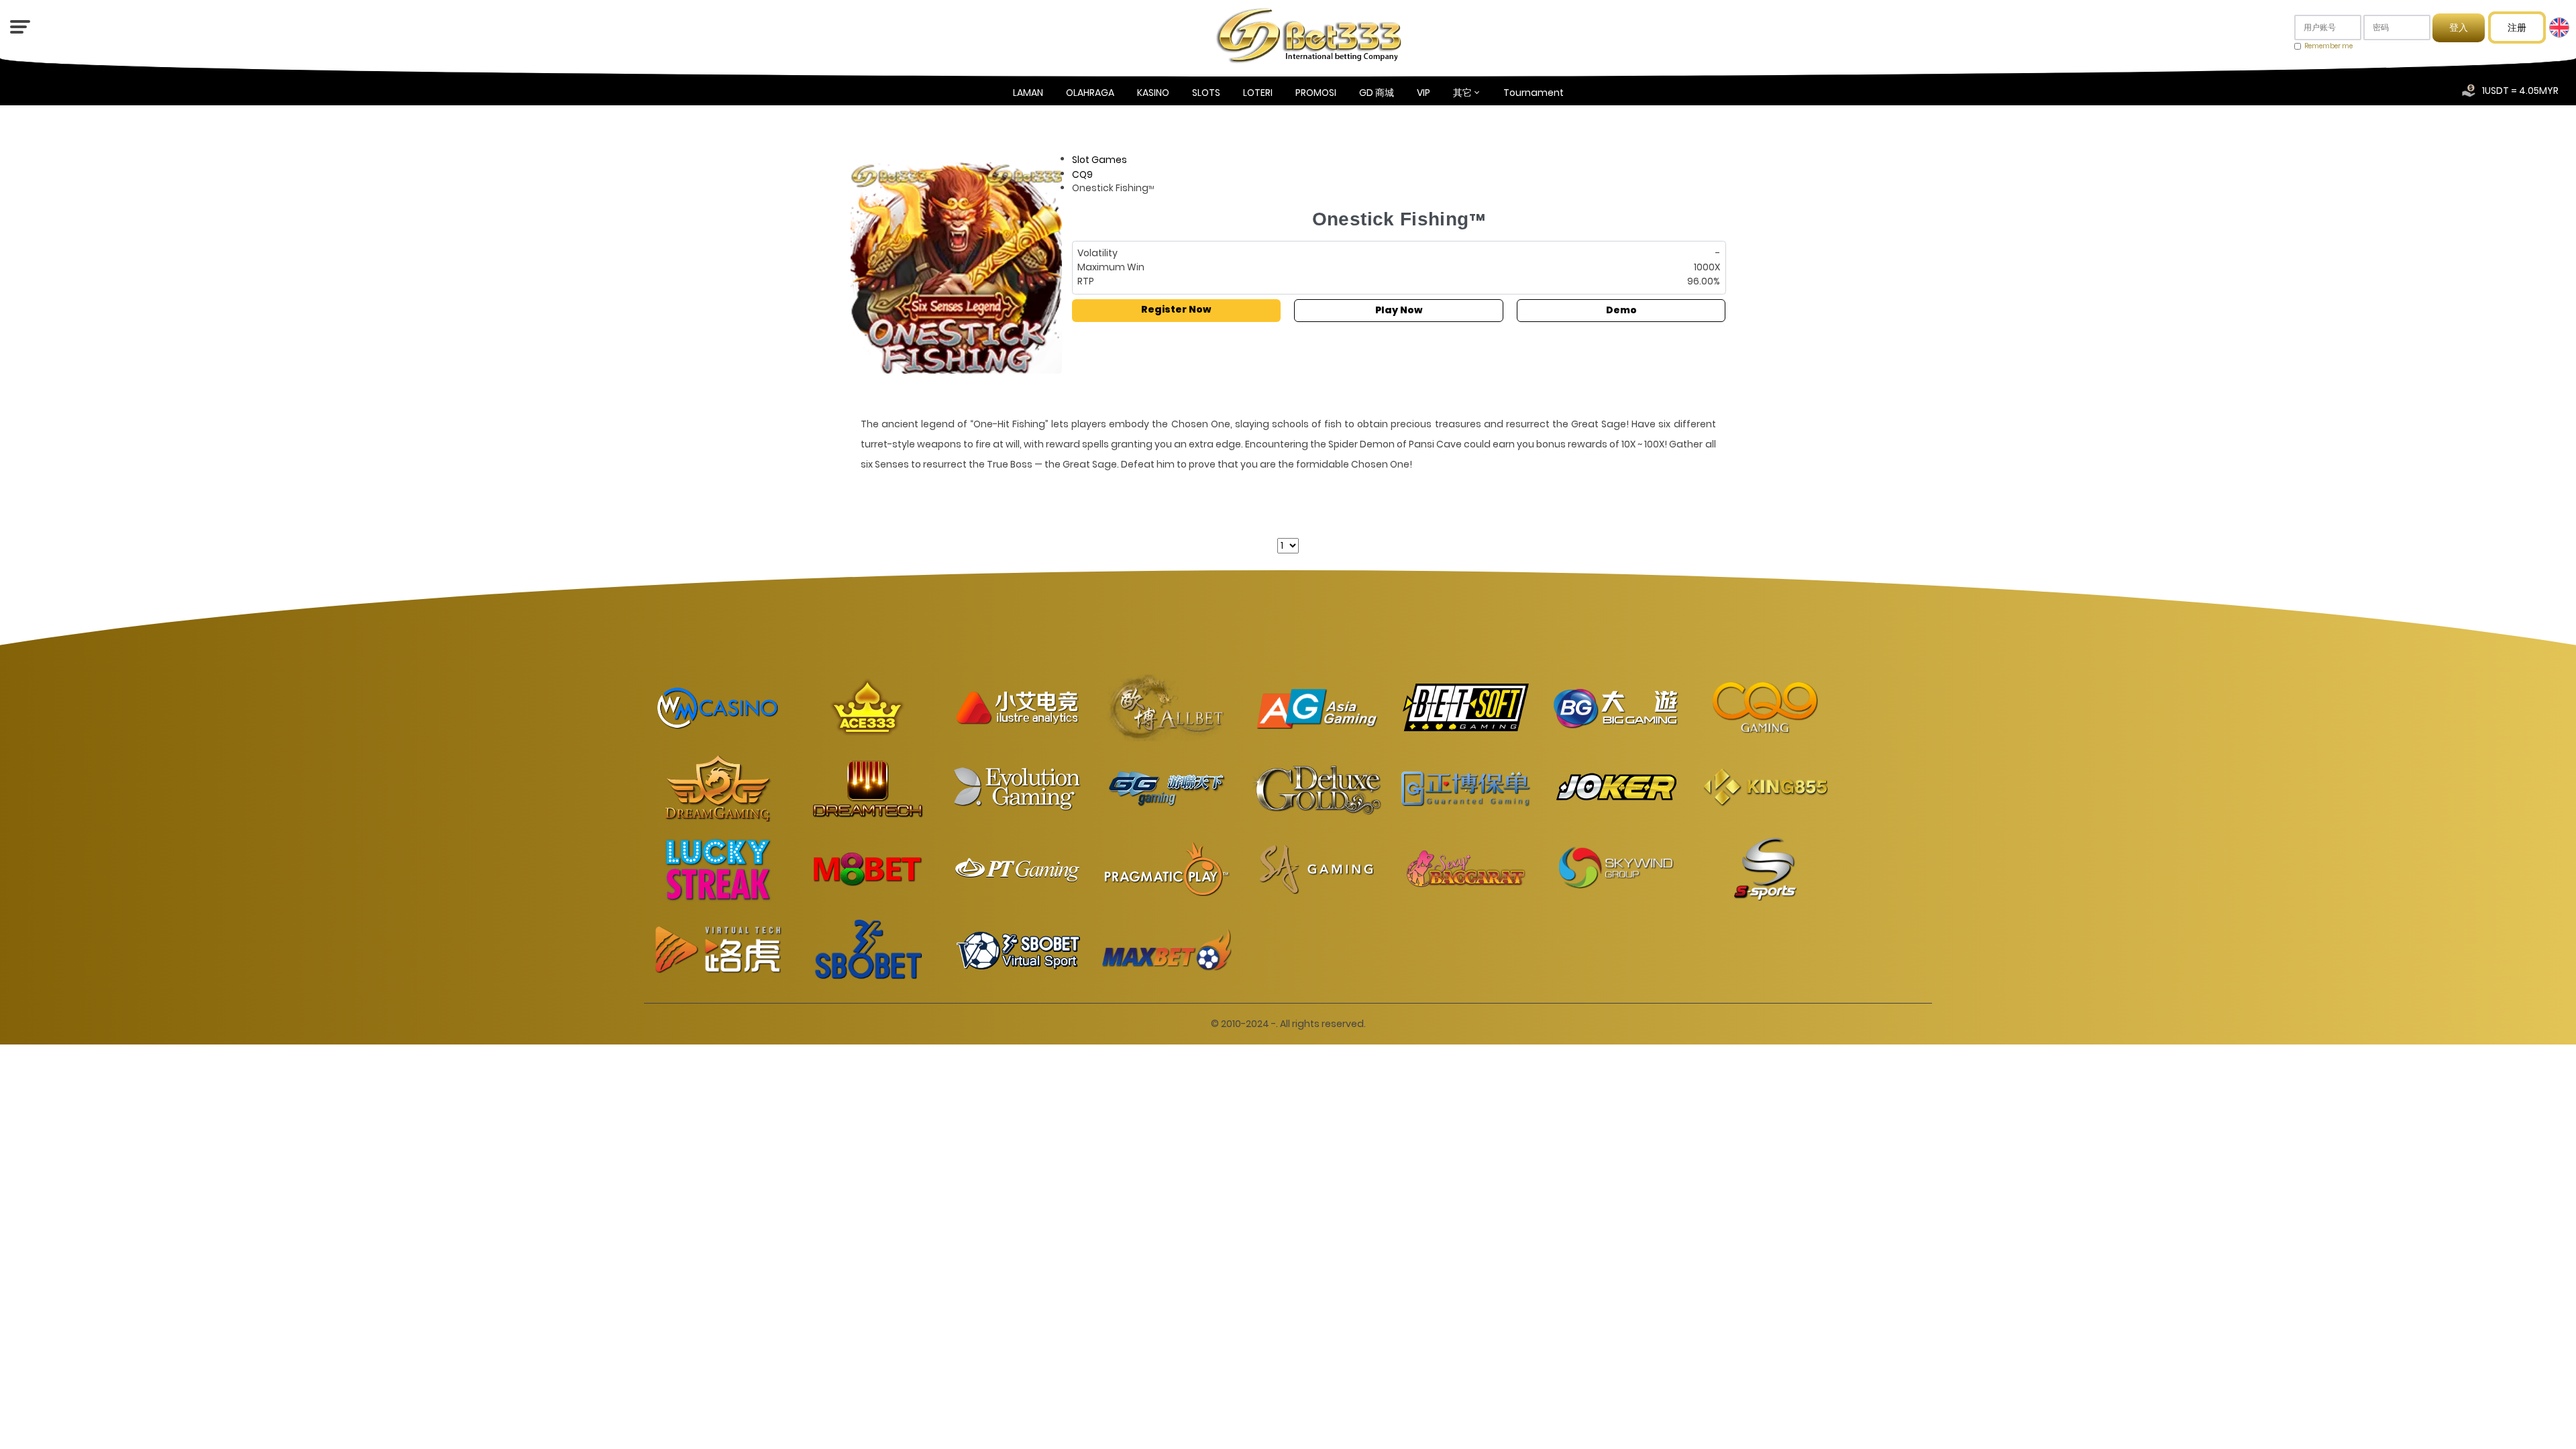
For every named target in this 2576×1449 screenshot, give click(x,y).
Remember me (2328, 46)
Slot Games (1099, 160)
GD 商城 (1377, 93)
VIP (1424, 93)
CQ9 (1082, 174)
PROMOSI (1316, 93)
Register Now (1176, 309)
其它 (1462, 93)
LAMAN (1028, 93)
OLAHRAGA (1090, 93)
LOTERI (1258, 93)
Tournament (1534, 93)
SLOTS (1206, 93)
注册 (2517, 28)
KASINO (1153, 93)
